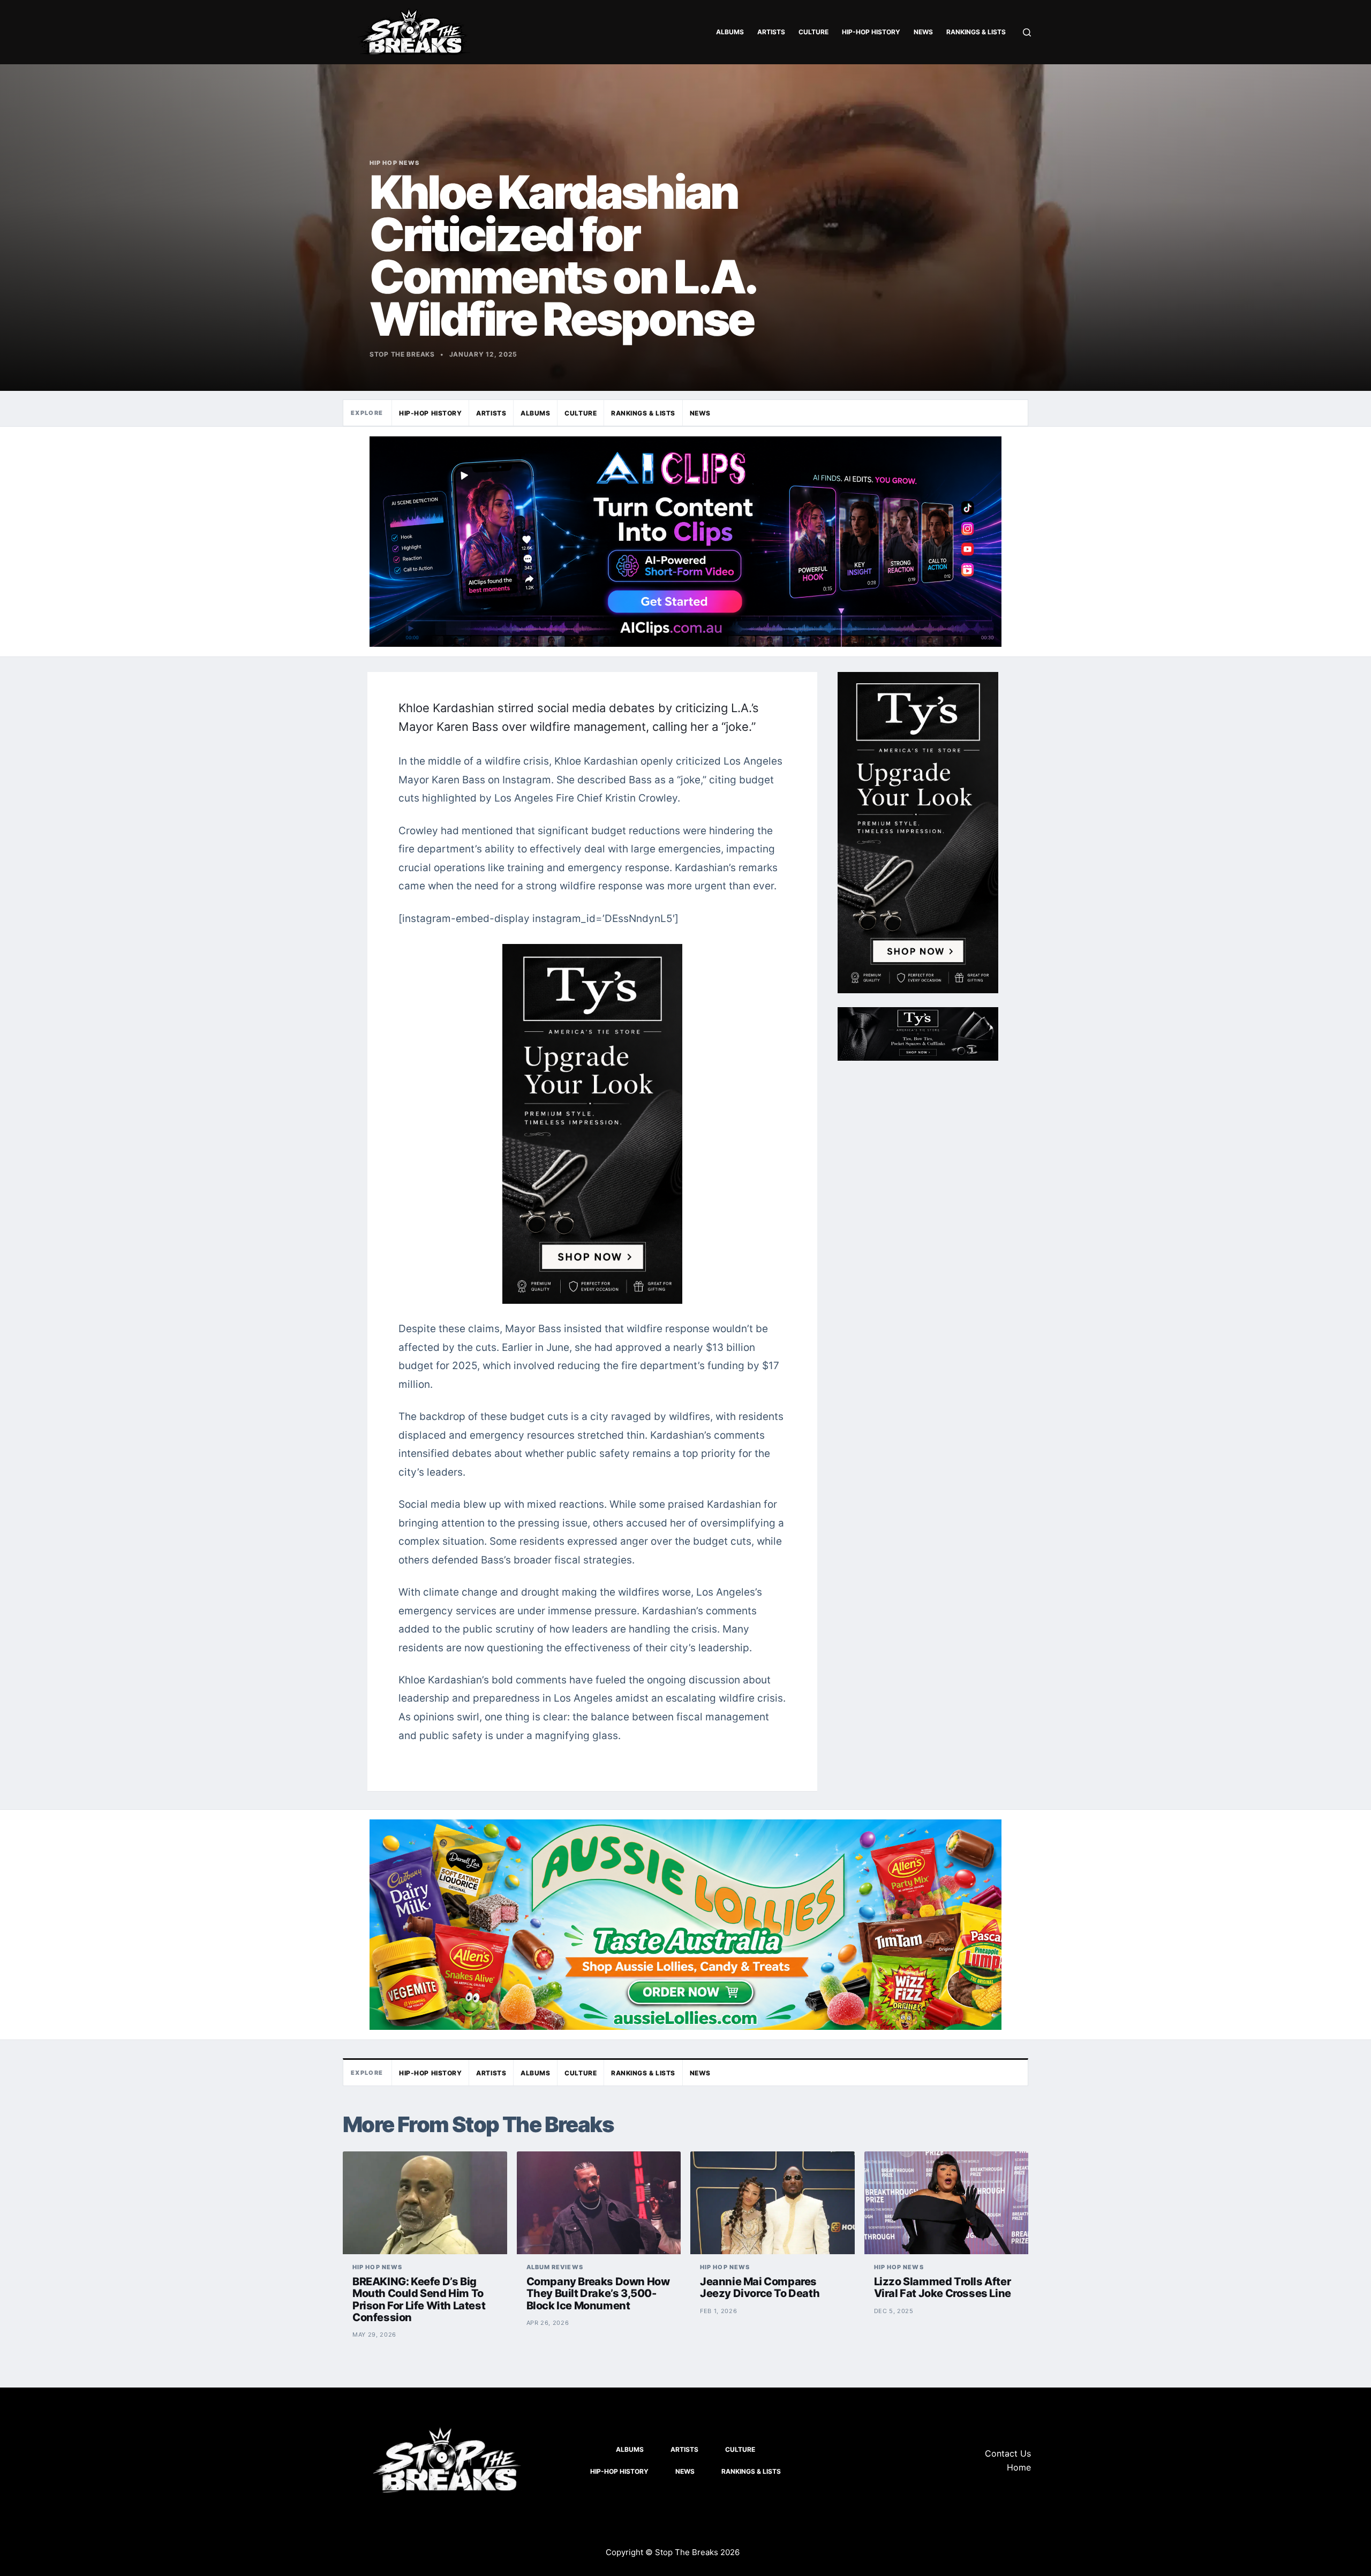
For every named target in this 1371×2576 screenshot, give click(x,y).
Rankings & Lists (976, 32)
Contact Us (1008, 2453)
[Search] (1027, 32)
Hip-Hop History (871, 32)
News (923, 32)
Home (1019, 2467)
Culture (813, 32)
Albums (730, 32)
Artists (771, 32)
